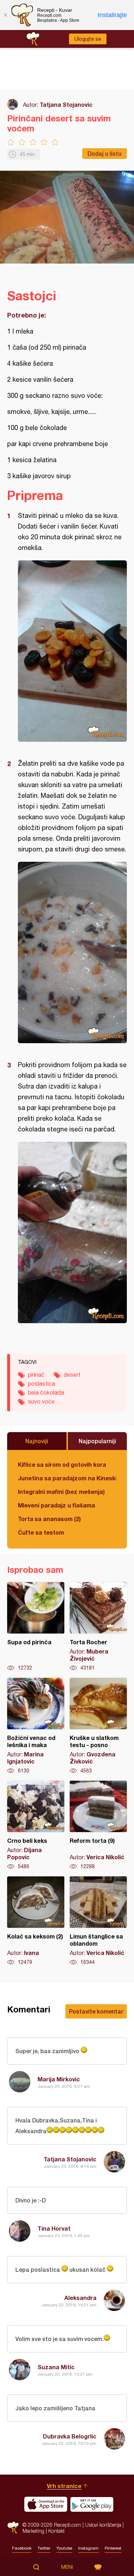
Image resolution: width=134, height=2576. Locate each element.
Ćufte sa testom (41, 1532)
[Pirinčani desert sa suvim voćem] (72, 651)
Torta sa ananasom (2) (49, 1519)
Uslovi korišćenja (103, 2525)
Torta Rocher (98, 1627)
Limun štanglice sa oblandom (98, 1921)
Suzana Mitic (56, 2367)
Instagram (88, 2548)
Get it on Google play (92, 2504)
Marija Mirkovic (59, 2079)
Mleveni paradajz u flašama (56, 1505)
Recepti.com (13, 2528)
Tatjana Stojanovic (66, 104)
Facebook (22, 2548)
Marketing (33, 2531)
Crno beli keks (36, 1825)
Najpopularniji (97, 1441)
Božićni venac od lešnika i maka (36, 1726)
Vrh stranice (64, 2486)
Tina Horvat (54, 2228)
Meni (67, 2567)
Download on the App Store (46, 2504)
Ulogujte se (88, 39)
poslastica (41, 1384)
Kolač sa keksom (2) (36, 1921)
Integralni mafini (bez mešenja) (61, 1492)
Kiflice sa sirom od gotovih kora (62, 1464)
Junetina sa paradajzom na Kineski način (67, 1478)
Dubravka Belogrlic (70, 2436)
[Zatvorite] (5, 15)
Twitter (44, 2548)
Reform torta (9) (98, 1825)
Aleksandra (80, 2298)
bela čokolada (46, 1392)
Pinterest (113, 2548)
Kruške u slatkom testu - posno (98, 1726)
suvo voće (41, 1401)
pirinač (36, 1375)
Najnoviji (37, 1441)
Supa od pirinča (36, 1627)
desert (72, 1375)
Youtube (64, 2548)
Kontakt (56, 2531)
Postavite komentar (96, 2011)
